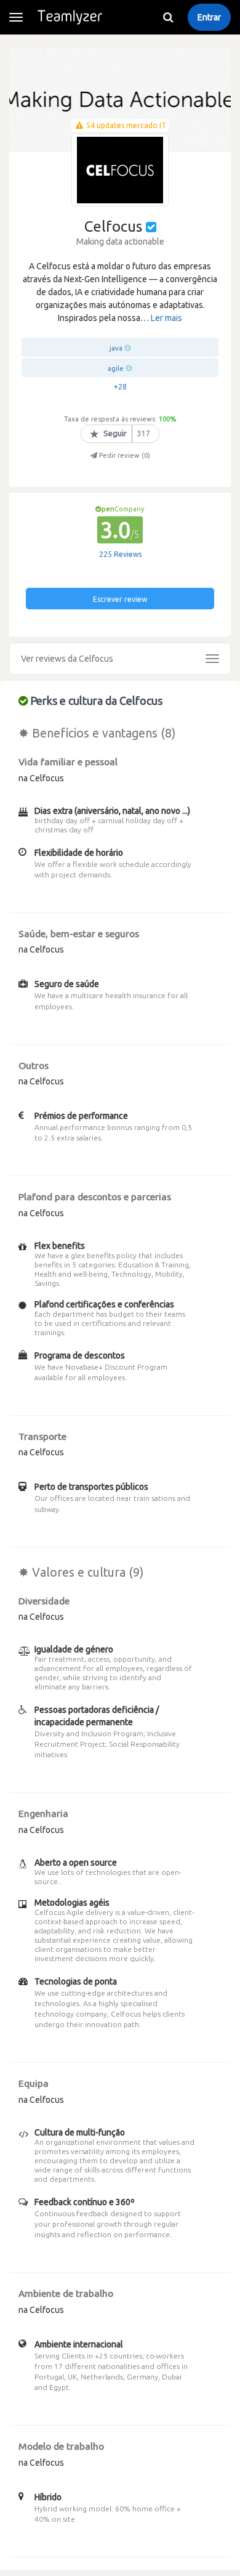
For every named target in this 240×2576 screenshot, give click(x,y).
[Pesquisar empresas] (168, 17)
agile (116, 368)
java (116, 348)
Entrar (209, 17)
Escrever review (120, 599)
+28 (120, 387)
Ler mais (166, 318)
